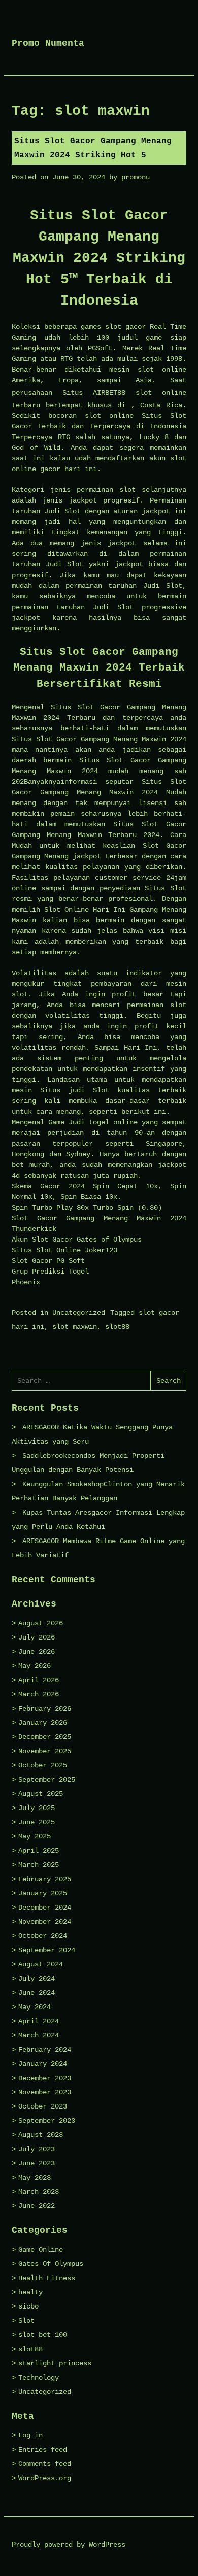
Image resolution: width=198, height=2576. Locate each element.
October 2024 (43, 1936)
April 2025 (39, 1851)
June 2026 (37, 1652)
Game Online (41, 2250)
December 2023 (45, 2078)
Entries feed (43, 2450)
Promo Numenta (48, 43)
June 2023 (37, 2163)
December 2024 (45, 1908)
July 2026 (37, 1637)
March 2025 (39, 1865)
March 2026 (39, 1694)
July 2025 (37, 1808)
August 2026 (41, 1623)
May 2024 (35, 2007)
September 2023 (47, 2121)
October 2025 (43, 1765)
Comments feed (45, 2464)
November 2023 (45, 2092)
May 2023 (35, 2178)
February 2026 (45, 1709)
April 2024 (39, 2021)
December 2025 (45, 1737)
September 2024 (47, 1950)
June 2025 (37, 1822)
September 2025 (47, 1780)
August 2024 (41, 1964)
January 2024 (43, 2064)
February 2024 (45, 2050)
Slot (26, 2321)
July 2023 (37, 2149)
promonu (136, 177)
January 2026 (43, 1723)
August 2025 (41, 1794)
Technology (39, 2378)
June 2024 (37, 1993)
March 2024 (39, 2035)
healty (30, 2292)
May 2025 (35, 1836)
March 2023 (39, 2192)
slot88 (117, 1327)
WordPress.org (45, 2478)
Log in (30, 2435)
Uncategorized (79, 1313)
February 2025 (45, 1879)
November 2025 (45, 1751)
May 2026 (35, 1666)
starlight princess (55, 2363)
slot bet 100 (43, 2335)
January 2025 (43, 1893)
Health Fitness (47, 2278)
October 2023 (43, 2106)
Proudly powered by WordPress (69, 2545)
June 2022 (37, 2206)
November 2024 (45, 1922)
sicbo (28, 2306)
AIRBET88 (109, 393)
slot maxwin (75, 1327)
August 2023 (41, 2135)
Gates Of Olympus (51, 2264)
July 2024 (37, 1979)
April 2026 (39, 1680)
